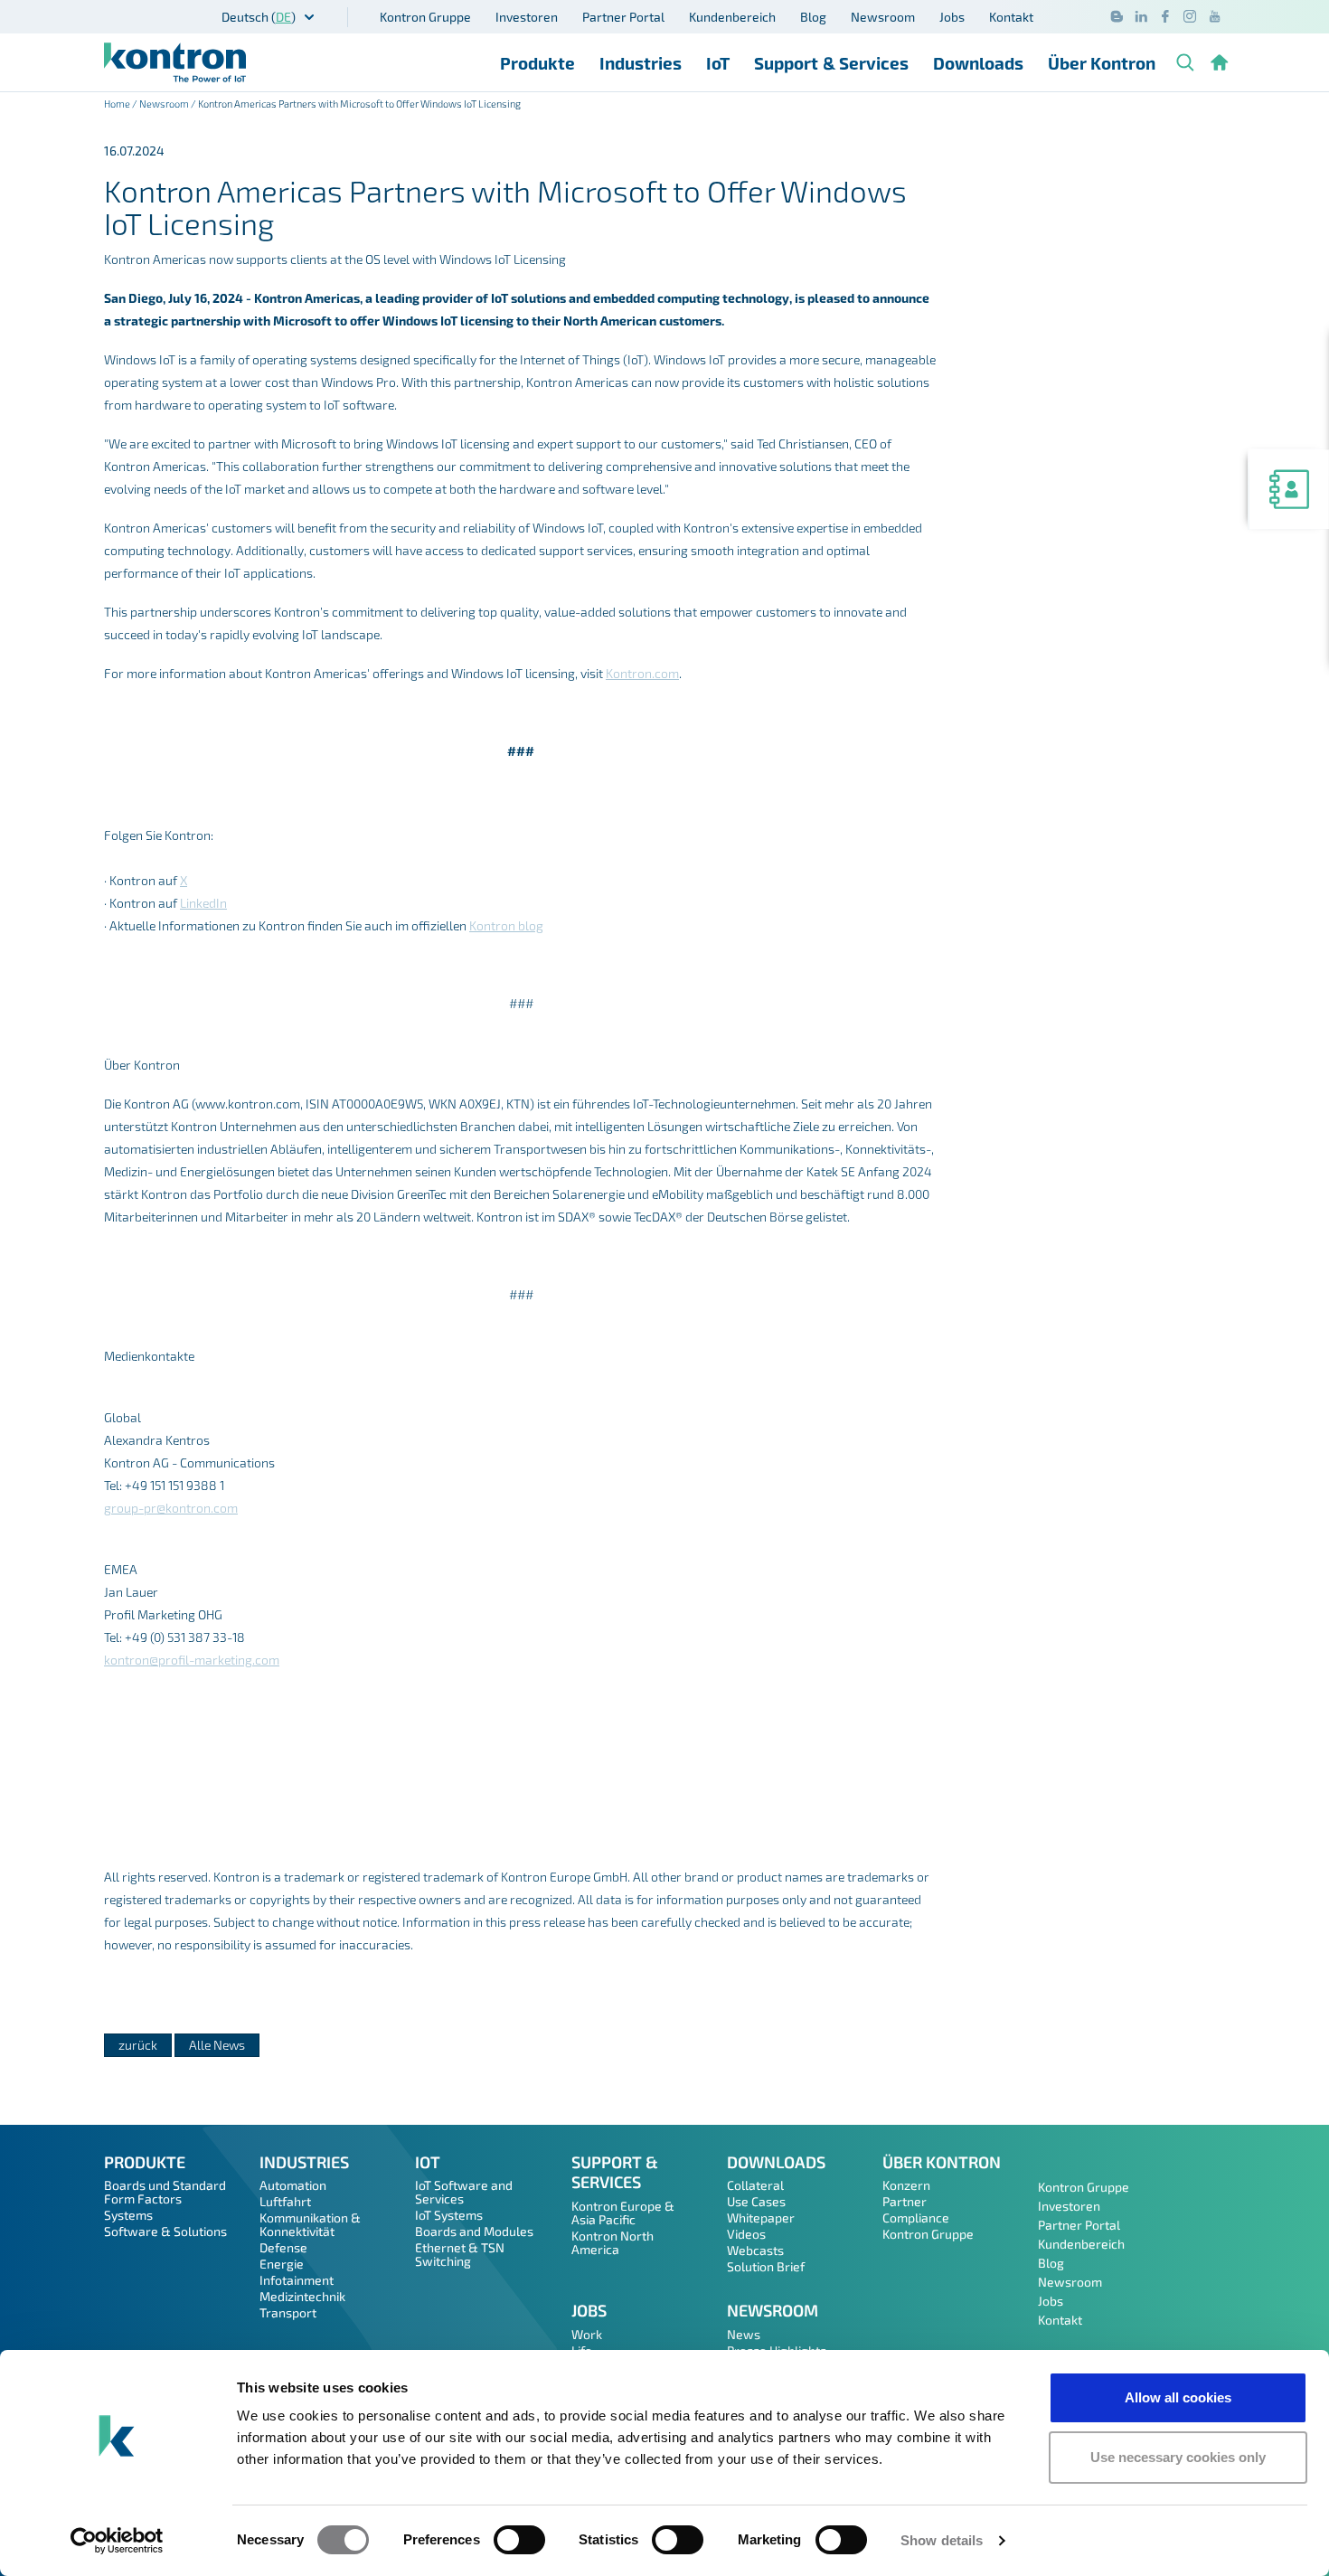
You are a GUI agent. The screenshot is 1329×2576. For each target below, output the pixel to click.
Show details (942, 2540)
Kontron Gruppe (425, 17)
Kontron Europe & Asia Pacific (623, 2213)
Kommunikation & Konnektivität (310, 2224)
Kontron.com (642, 673)
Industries (641, 63)
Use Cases (756, 2201)
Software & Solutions (165, 2231)
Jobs (952, 17)
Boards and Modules (474, 2231)
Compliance (916, 2217)
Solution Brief (766, 2266)
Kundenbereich (732, 17)
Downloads (978, 63)
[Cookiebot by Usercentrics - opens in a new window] (117, 2541)
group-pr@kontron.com (171, 1508)
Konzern (906, 2185)
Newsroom (883, 17)
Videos (746, 2234)
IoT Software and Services (464, 2192)
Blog (813, 17)
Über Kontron (1102, 63)
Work (587, 2334)
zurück (138, 2045)
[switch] (519, 2540)
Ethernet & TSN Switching (460, 2254)
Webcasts (755, 2250)
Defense (283, 2247)
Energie (282, 2264)
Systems (128, 2215)
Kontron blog (506, 925)
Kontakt (1011, 17)
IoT (718, 63)
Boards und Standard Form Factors (165, 2192)
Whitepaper (761, 2217)
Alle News (217, 2045)
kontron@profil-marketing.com (192, 1660)
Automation (293, 2185)
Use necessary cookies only (1178, 2457)
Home (117, 104)
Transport (288, 2312)
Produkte (537, 63)
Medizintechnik (302, 2296)
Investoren (527, 17)
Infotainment (297, 2280)
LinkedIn (203, 903)
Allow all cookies (1178, 2397)
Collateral (755, 2185)
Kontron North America (613, 2242)
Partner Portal (623, 17)
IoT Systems (449, 2215)
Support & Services (831, 63)
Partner (905, 2201)
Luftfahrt (285, 2201)
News (744, 2334)
